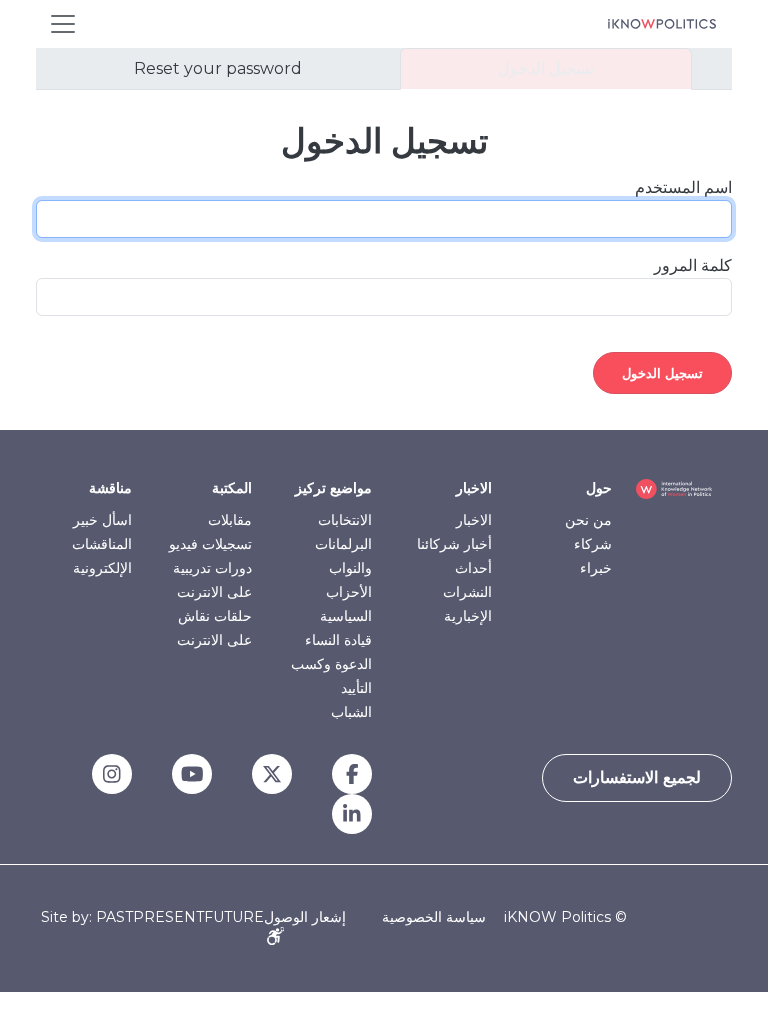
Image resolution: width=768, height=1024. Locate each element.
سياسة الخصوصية (434, 917)
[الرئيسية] (662, 24)
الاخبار (474, 488)
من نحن (588, 520)
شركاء (593, 544)
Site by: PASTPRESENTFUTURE (152, 917)
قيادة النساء (338, 640)
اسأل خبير (102, 520)
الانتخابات (345, 520)
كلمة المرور (693, 265)
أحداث (473, 568)
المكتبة (232, 488)
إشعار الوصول (305, 917)
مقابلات (230, 520)
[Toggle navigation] (63, 24)
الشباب (351, 712)
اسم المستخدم (683, 187)
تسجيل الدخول (546, 68)
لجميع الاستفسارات (637, 777)
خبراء (596, 568)
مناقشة (110, 488)
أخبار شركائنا (454, 544)
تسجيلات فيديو (210, 544)
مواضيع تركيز (333, 488)
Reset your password (218, 68)
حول (599, 488)
